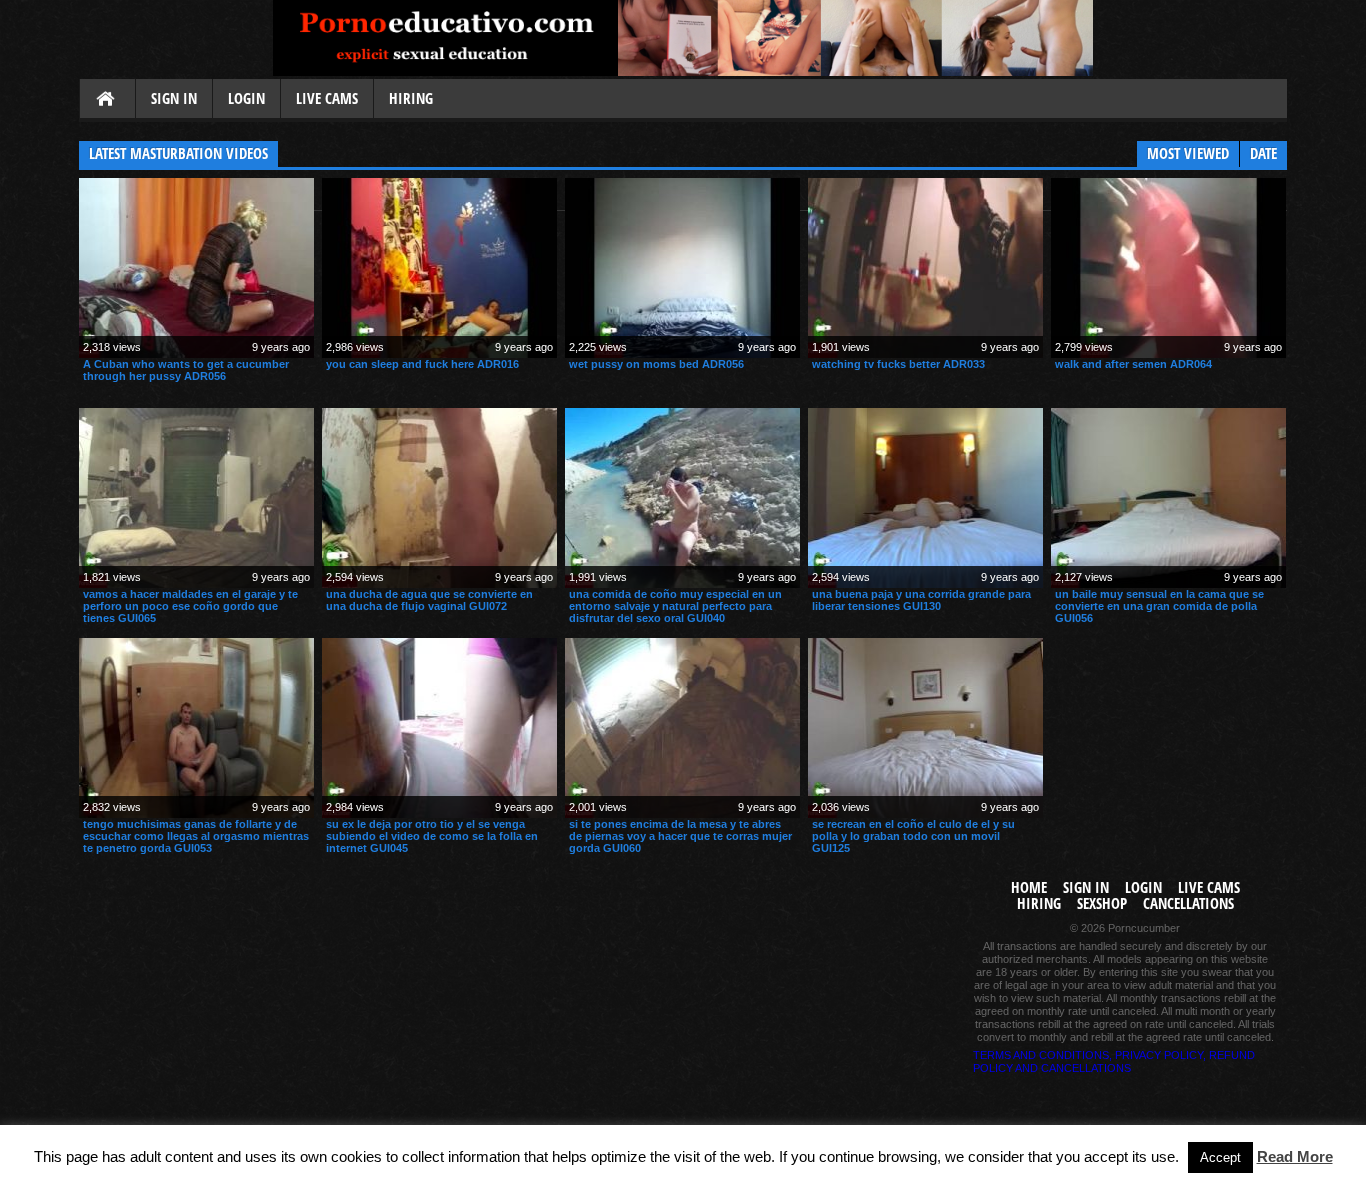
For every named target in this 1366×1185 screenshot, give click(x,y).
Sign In (174, 98)
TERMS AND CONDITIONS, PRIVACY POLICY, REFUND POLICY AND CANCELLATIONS (1114, 1061)
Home (107, 100)
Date (1263, 153)
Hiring (411, 98)
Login (246, 98)
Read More (1295, 1156)
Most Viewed (1188, 153)
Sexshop (1102, 903)
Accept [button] (1220, 1157)
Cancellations (1188, 903)
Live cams (327, 98)
